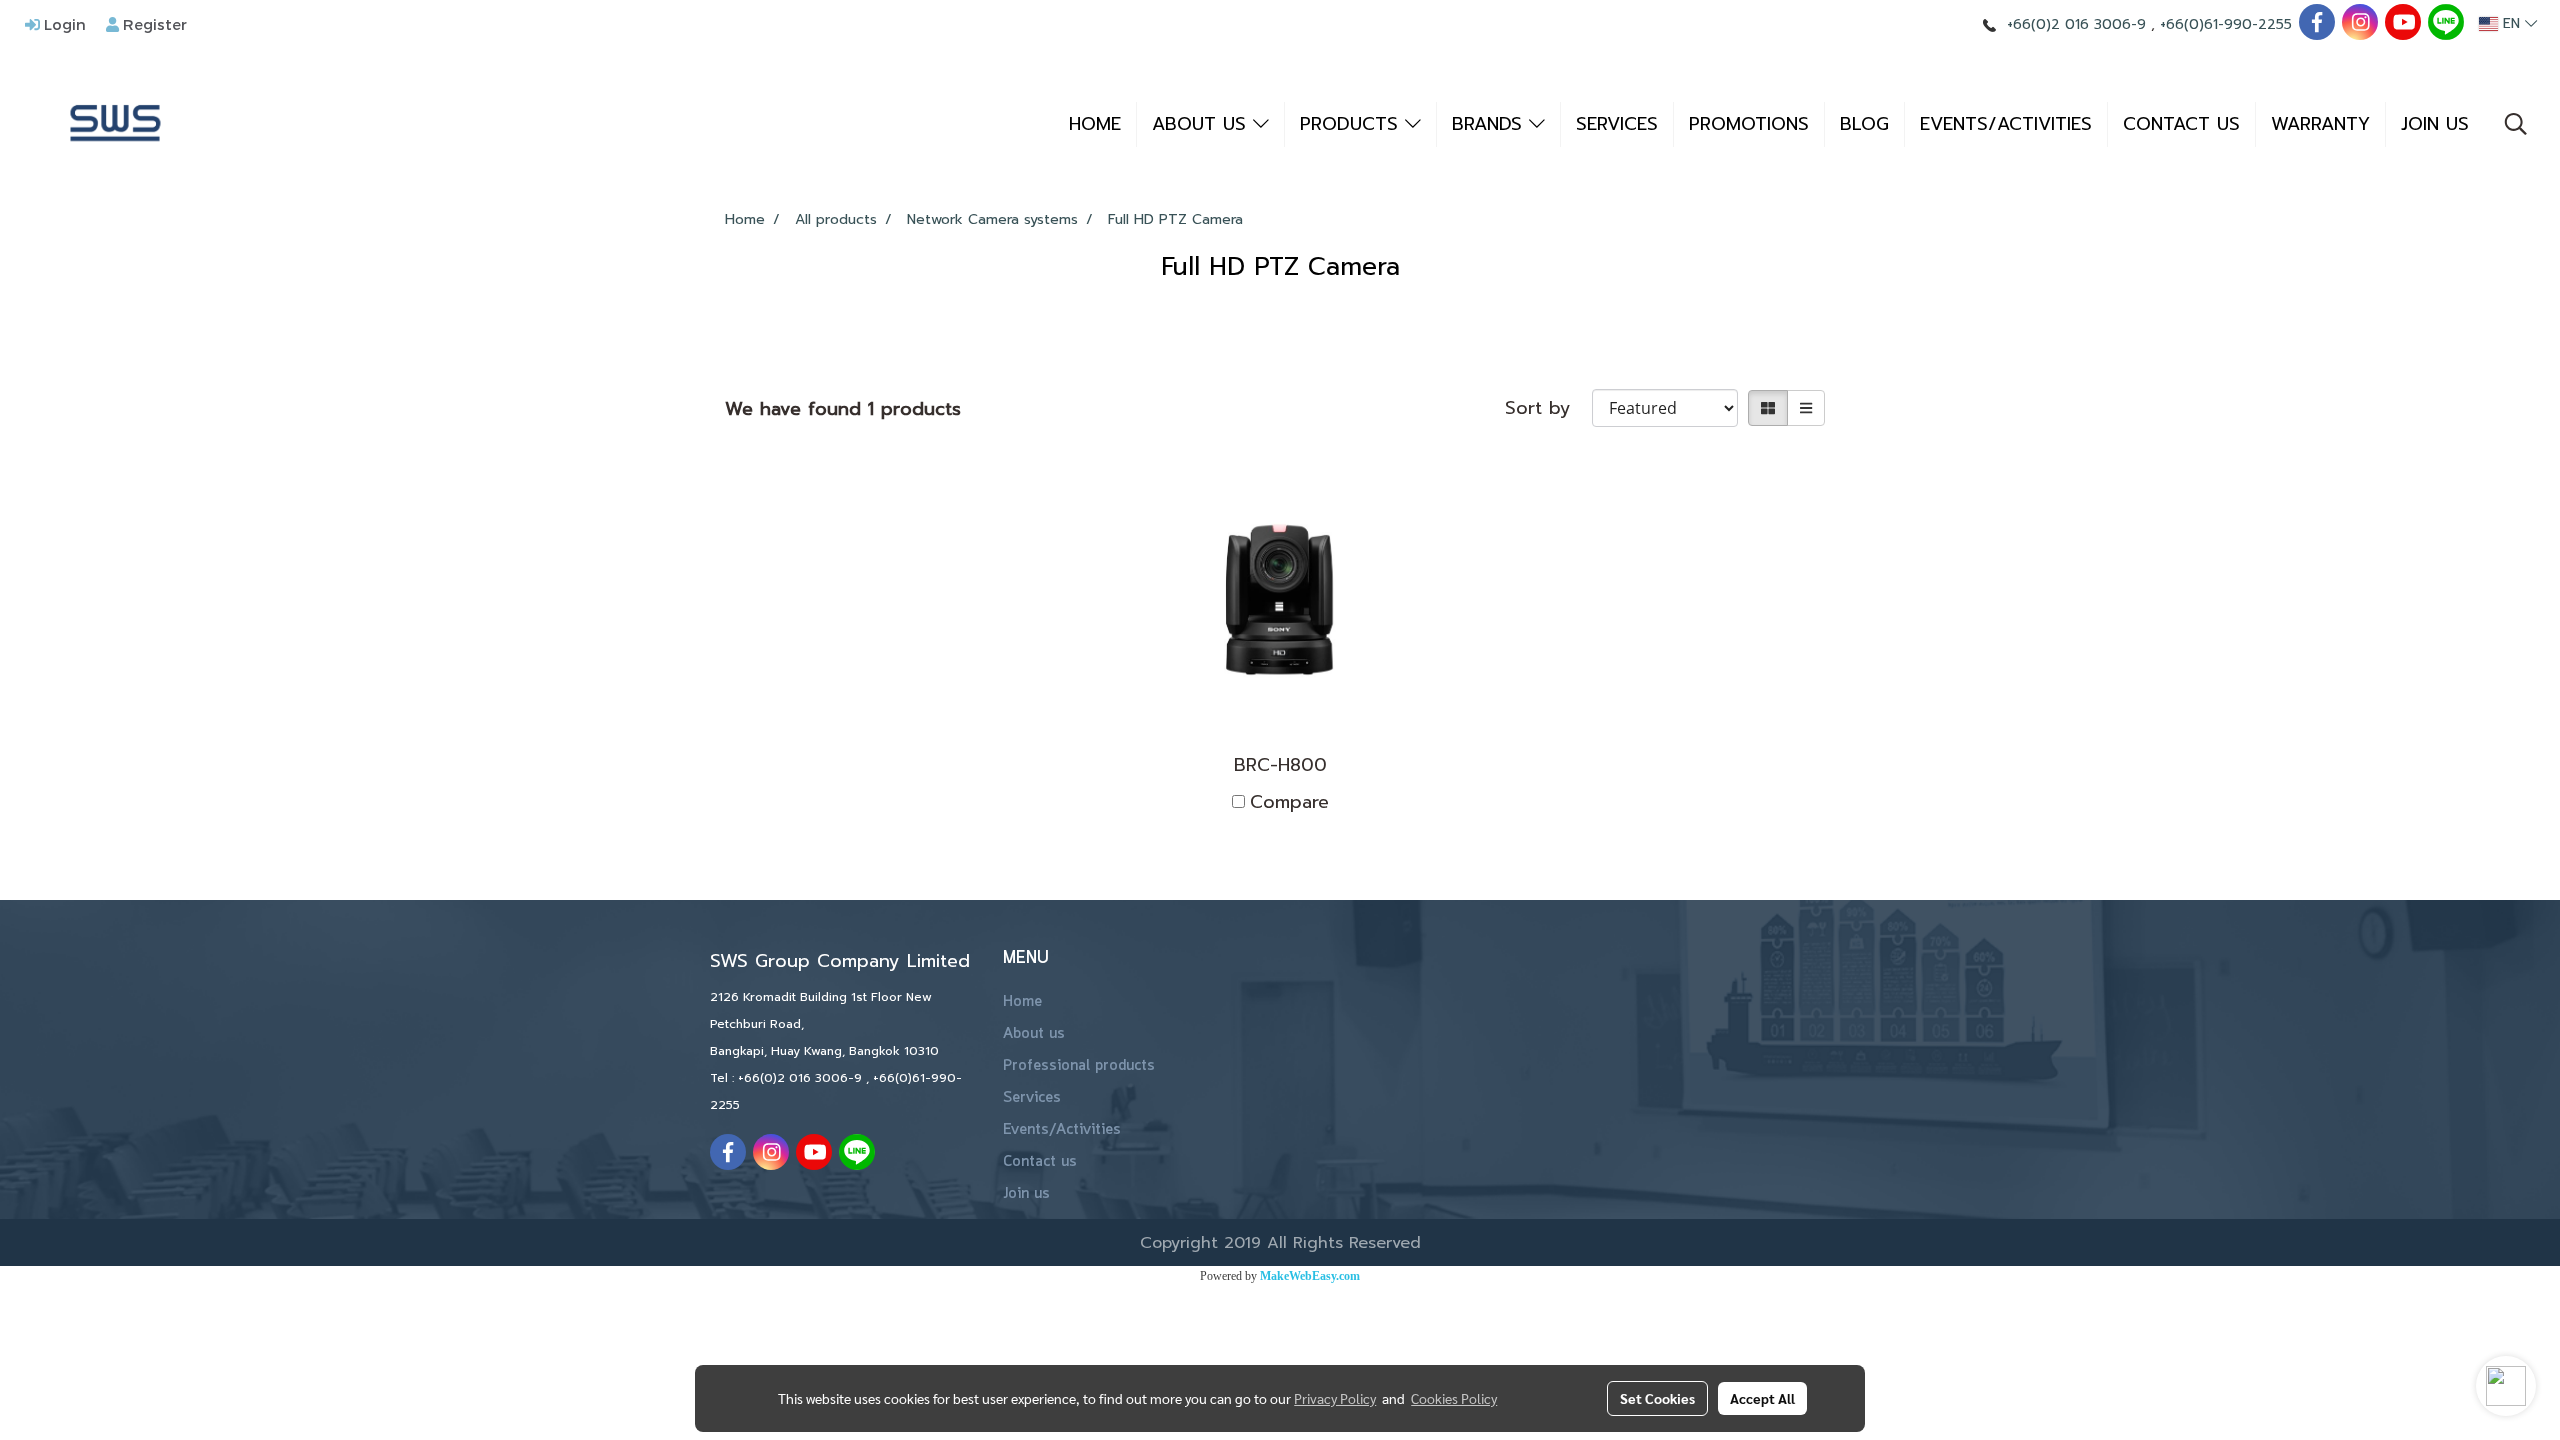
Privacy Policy (1335, 1398)
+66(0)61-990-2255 (2226, 24)
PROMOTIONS (1749, 124)
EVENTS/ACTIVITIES (2006, 124)
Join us (1026, 1194)
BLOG (1864, 124)
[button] (2516, 124)
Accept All (1762, 1398)
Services (1032, 1098)
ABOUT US (1202, 124)
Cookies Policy (1454, 1398)
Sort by (1548, 408)
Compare (1289, 802)
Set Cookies (1657, 1398)
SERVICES (1617, 124)
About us (1034, 1034)
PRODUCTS (1352, 124)
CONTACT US (2181, 124)
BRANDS (1490, 124)
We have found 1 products (843, 409)
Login (63, 24)
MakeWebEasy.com (1310, 1276)
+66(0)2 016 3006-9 (2076, 24)
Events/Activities (1062, 1130)
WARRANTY (2320, 124)
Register (153, 24)
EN (2511, 23)
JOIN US (2435, 124)
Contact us (1040, 1162)
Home (1022, 1002)
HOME (1095, 124)
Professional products (1079, 1066)
